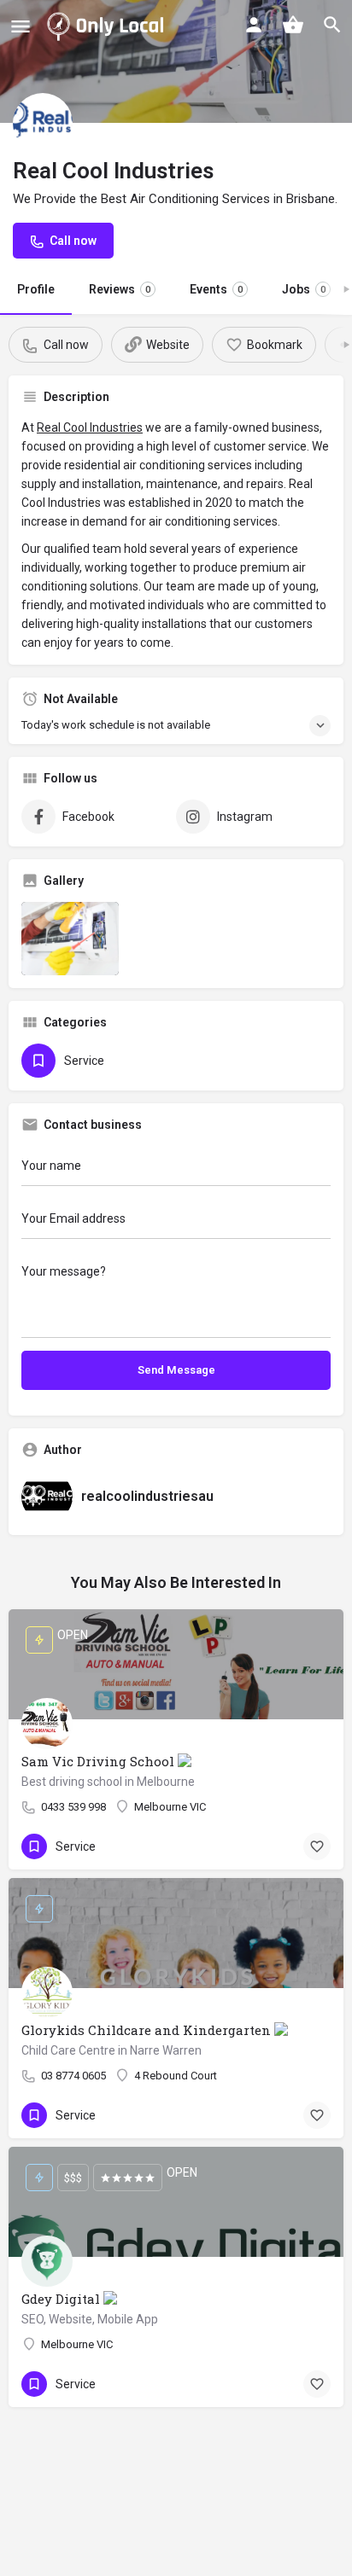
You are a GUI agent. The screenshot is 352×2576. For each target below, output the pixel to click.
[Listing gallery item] (70, 939)
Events (216, 289)
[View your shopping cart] (293, 25)
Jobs (304, 289)
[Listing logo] (43, 123)
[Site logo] (109, 26)
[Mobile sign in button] (254, 25)
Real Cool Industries (90, 427)
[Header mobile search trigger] (332, 25)
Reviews (120, 289)
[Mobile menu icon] (21, 26)
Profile (36, 289)
